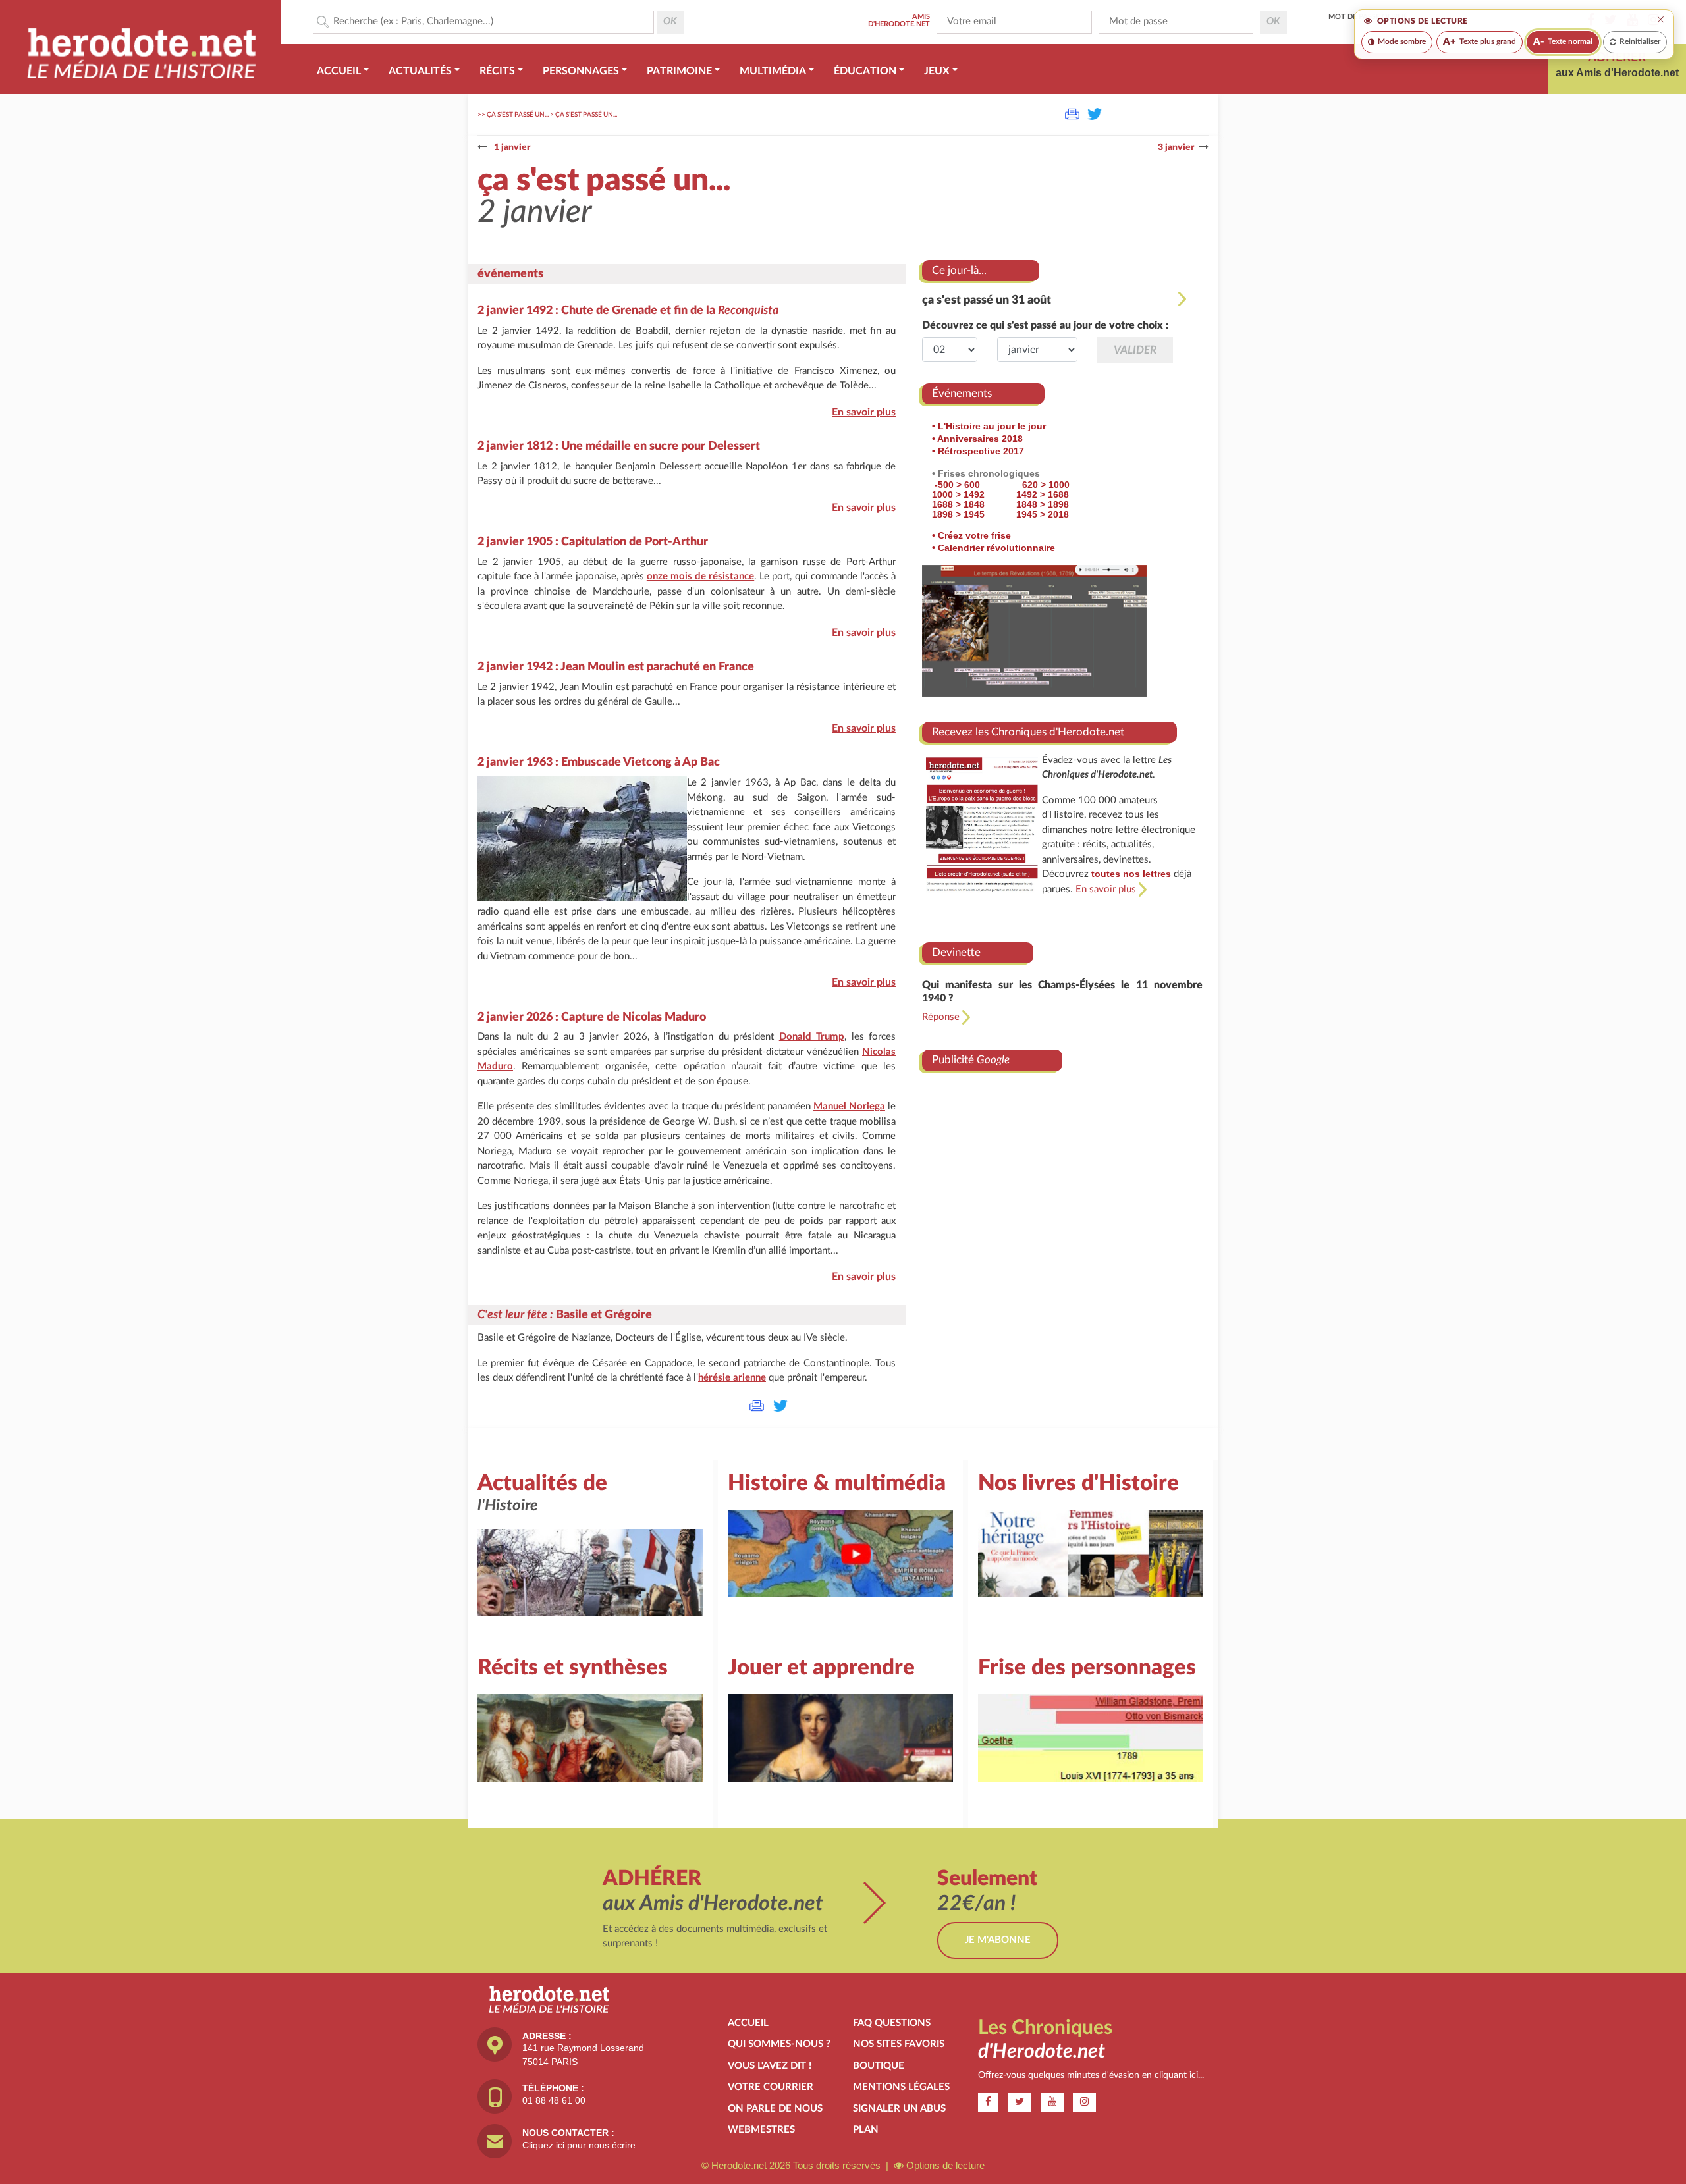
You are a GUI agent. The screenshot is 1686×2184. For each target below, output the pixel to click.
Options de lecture (944, 2165)
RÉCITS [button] (497, 71)
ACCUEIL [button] (339, 71)
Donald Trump (812, 1037)
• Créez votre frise (971, 535)
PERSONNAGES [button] (581, 71)
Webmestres (761, 2130)
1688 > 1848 (958, 504)
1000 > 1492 (958, 494)
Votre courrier (771, 2087)
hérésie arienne (732, 1378)
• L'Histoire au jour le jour (989, 426)
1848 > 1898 (1043, 504)
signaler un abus (899, 2109)
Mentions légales (901, 2087)
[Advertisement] (1062, 1195)
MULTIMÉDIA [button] (773, 71)
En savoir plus (864, 412)
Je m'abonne (998, 1940)
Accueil (748, 2023)
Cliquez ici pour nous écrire (579, 2145)
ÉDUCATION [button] (865, 71)
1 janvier (511, 147)
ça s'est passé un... (518, 115)
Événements (962, 393)
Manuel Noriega (849, 1106)
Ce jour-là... (959, 270)
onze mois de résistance (700, 576)
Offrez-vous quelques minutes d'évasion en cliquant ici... (1091, 2075)
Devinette (956, 952)
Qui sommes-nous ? (779, 2044)
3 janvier (1176, 147)
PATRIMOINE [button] (679, 71)
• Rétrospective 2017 (978, 451)
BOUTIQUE (879, 2066)
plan (866, 2130)
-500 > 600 (957, 485)
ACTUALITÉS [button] (420, 71)
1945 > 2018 (1043, 514)
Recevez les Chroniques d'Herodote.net (1028, 732)
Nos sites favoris (899, 2044)
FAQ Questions (892, 2023)
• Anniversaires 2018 (977, 439)
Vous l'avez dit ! (770, 2066)
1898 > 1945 (958, 514)
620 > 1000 (1046, 485)
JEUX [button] (937, 71)
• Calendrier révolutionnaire (993, 548)
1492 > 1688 (1043, 494)
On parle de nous (775, 2109)
